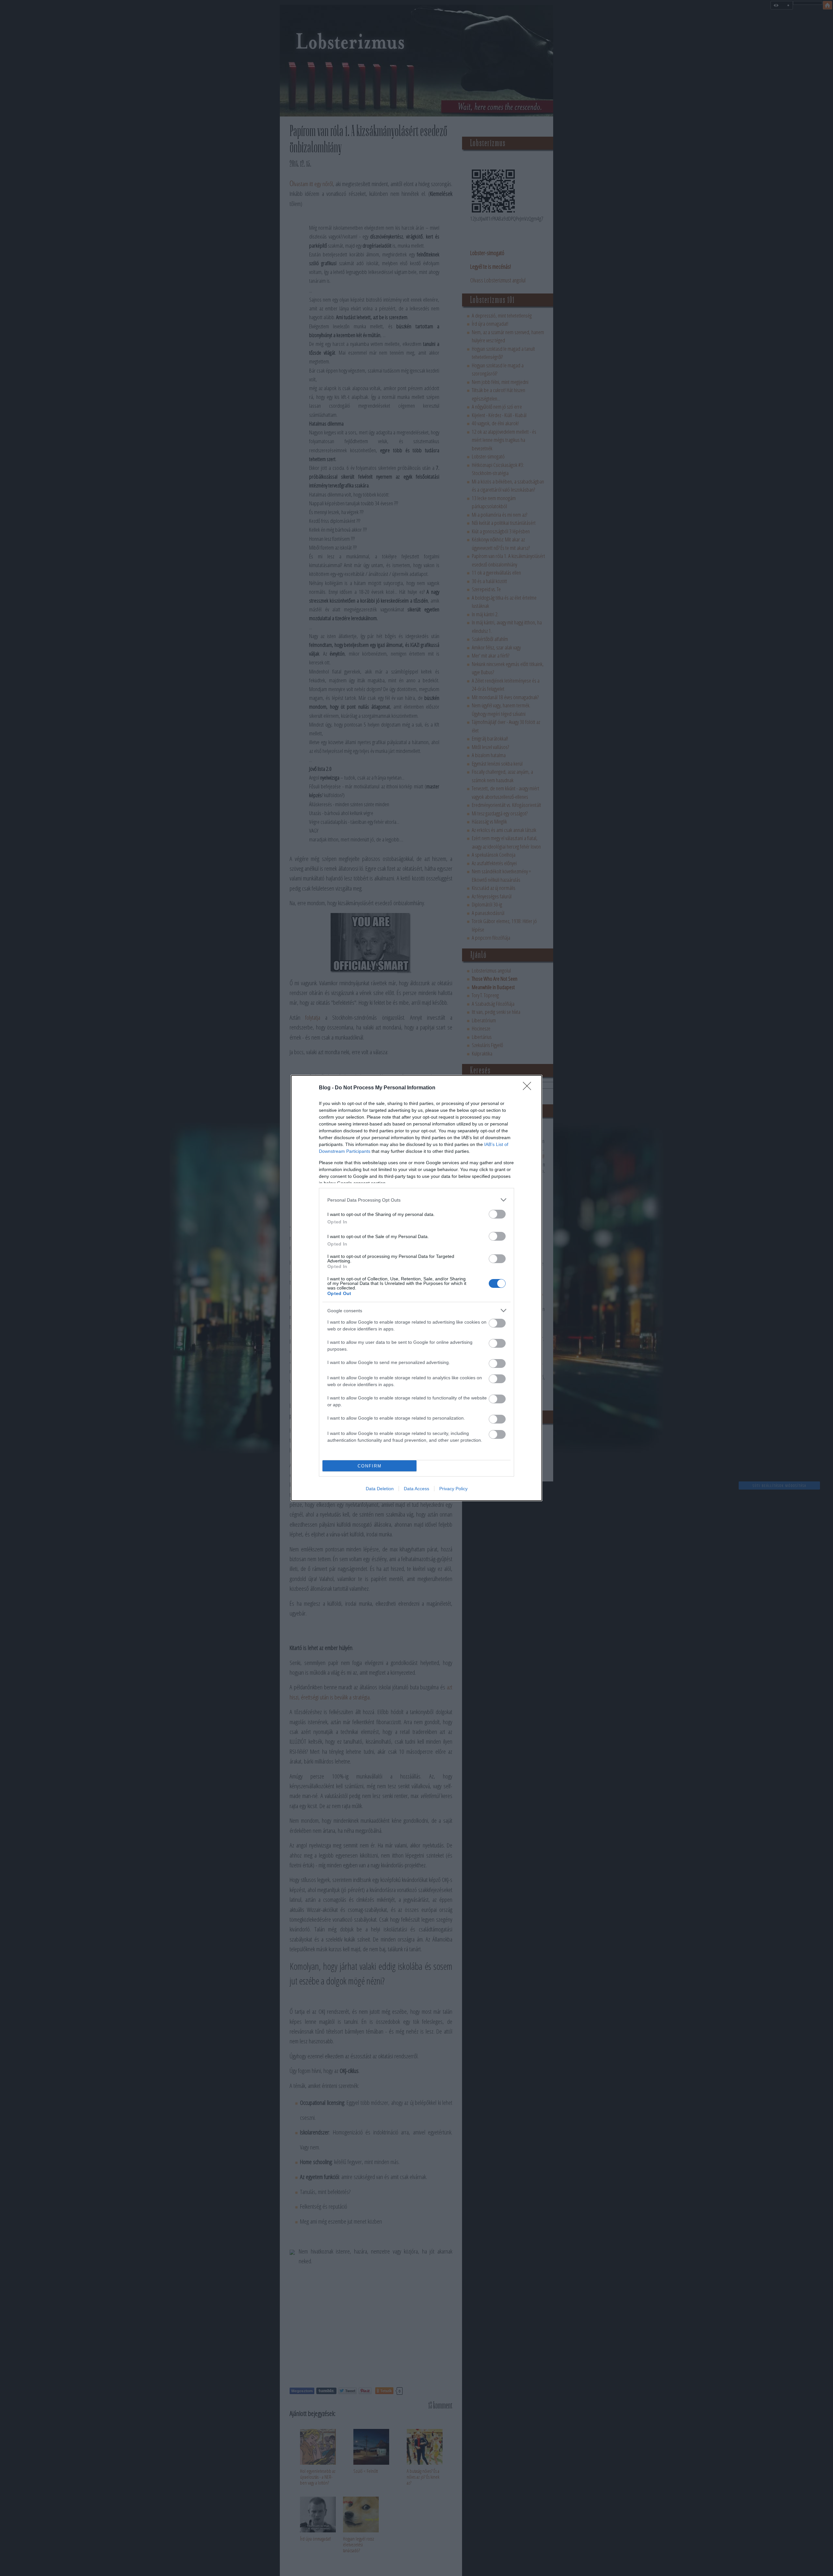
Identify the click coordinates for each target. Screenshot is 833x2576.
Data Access (416, 1489)
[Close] (529, 1088)
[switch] (497, 1214)
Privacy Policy (453, 1489)
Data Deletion (380, 1489)
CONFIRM (370, 1466)
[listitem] (416, 1200)
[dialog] (416, 1288)
